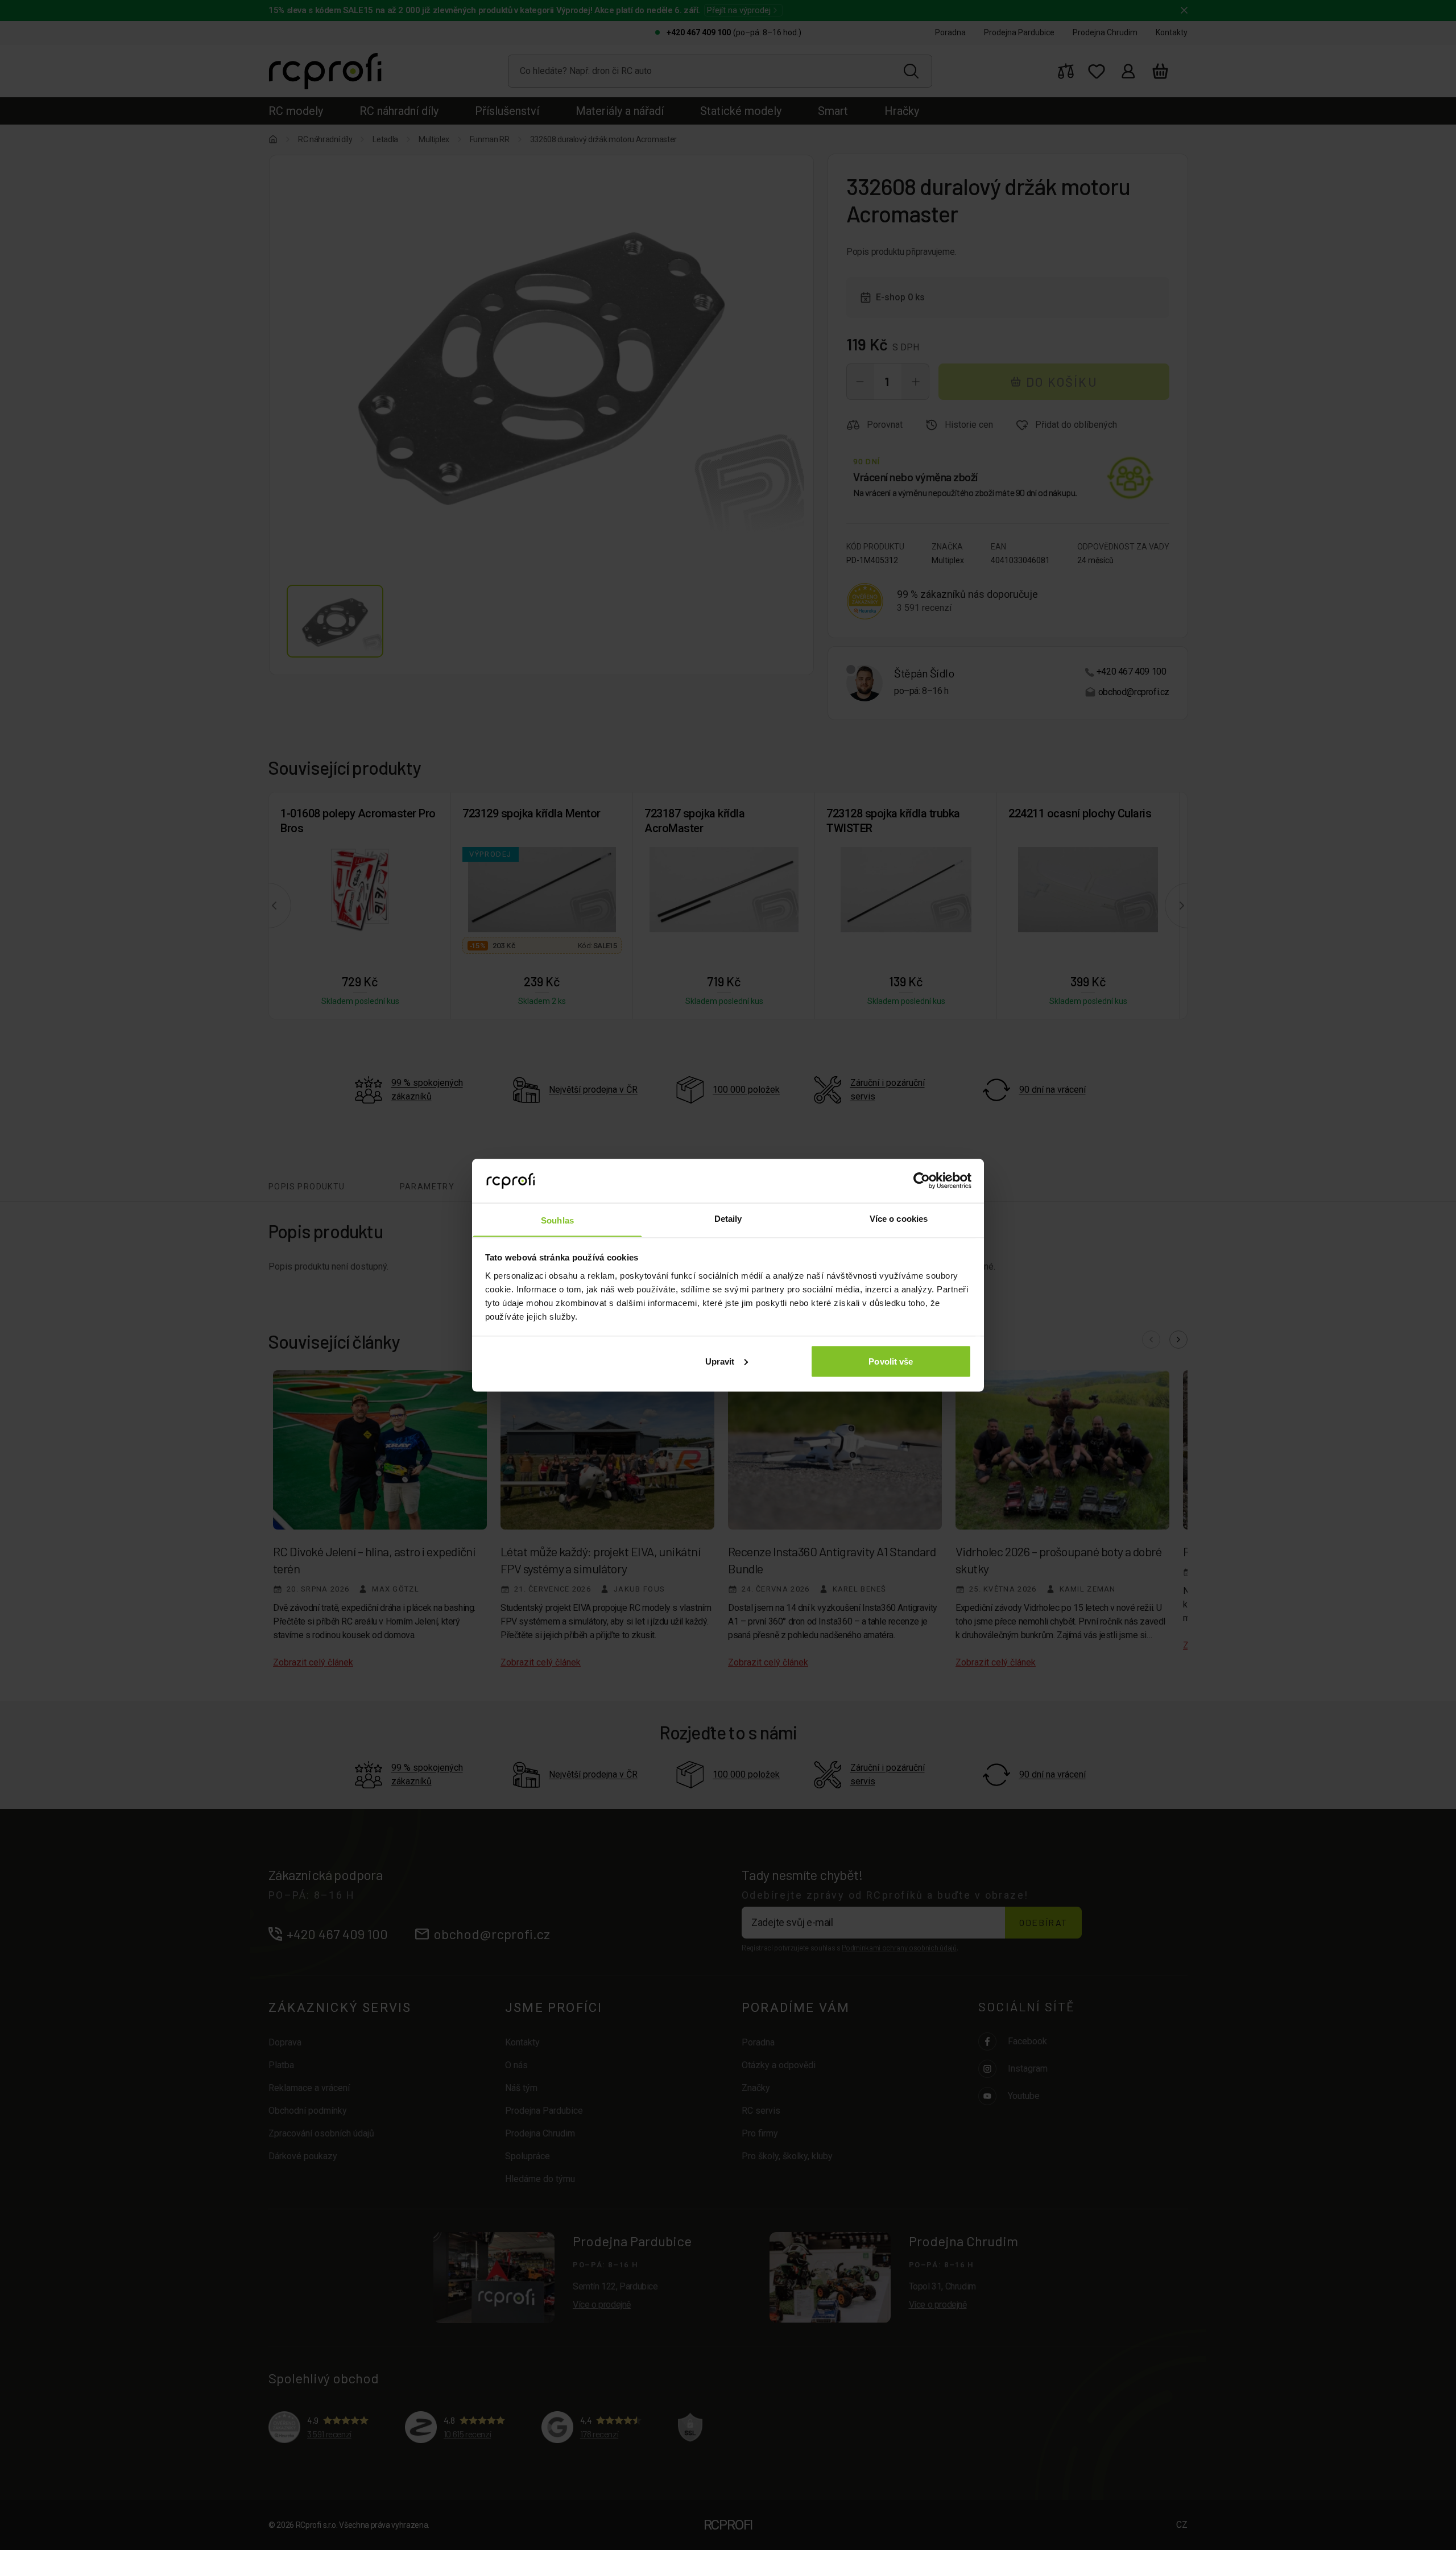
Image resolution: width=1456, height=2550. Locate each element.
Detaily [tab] (728, 1218)
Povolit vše (891, 1361)
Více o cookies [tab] (899, 1218)
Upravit (720, 1361)
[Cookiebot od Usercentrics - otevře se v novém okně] (922, 1180)
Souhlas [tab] (557, 1220)
